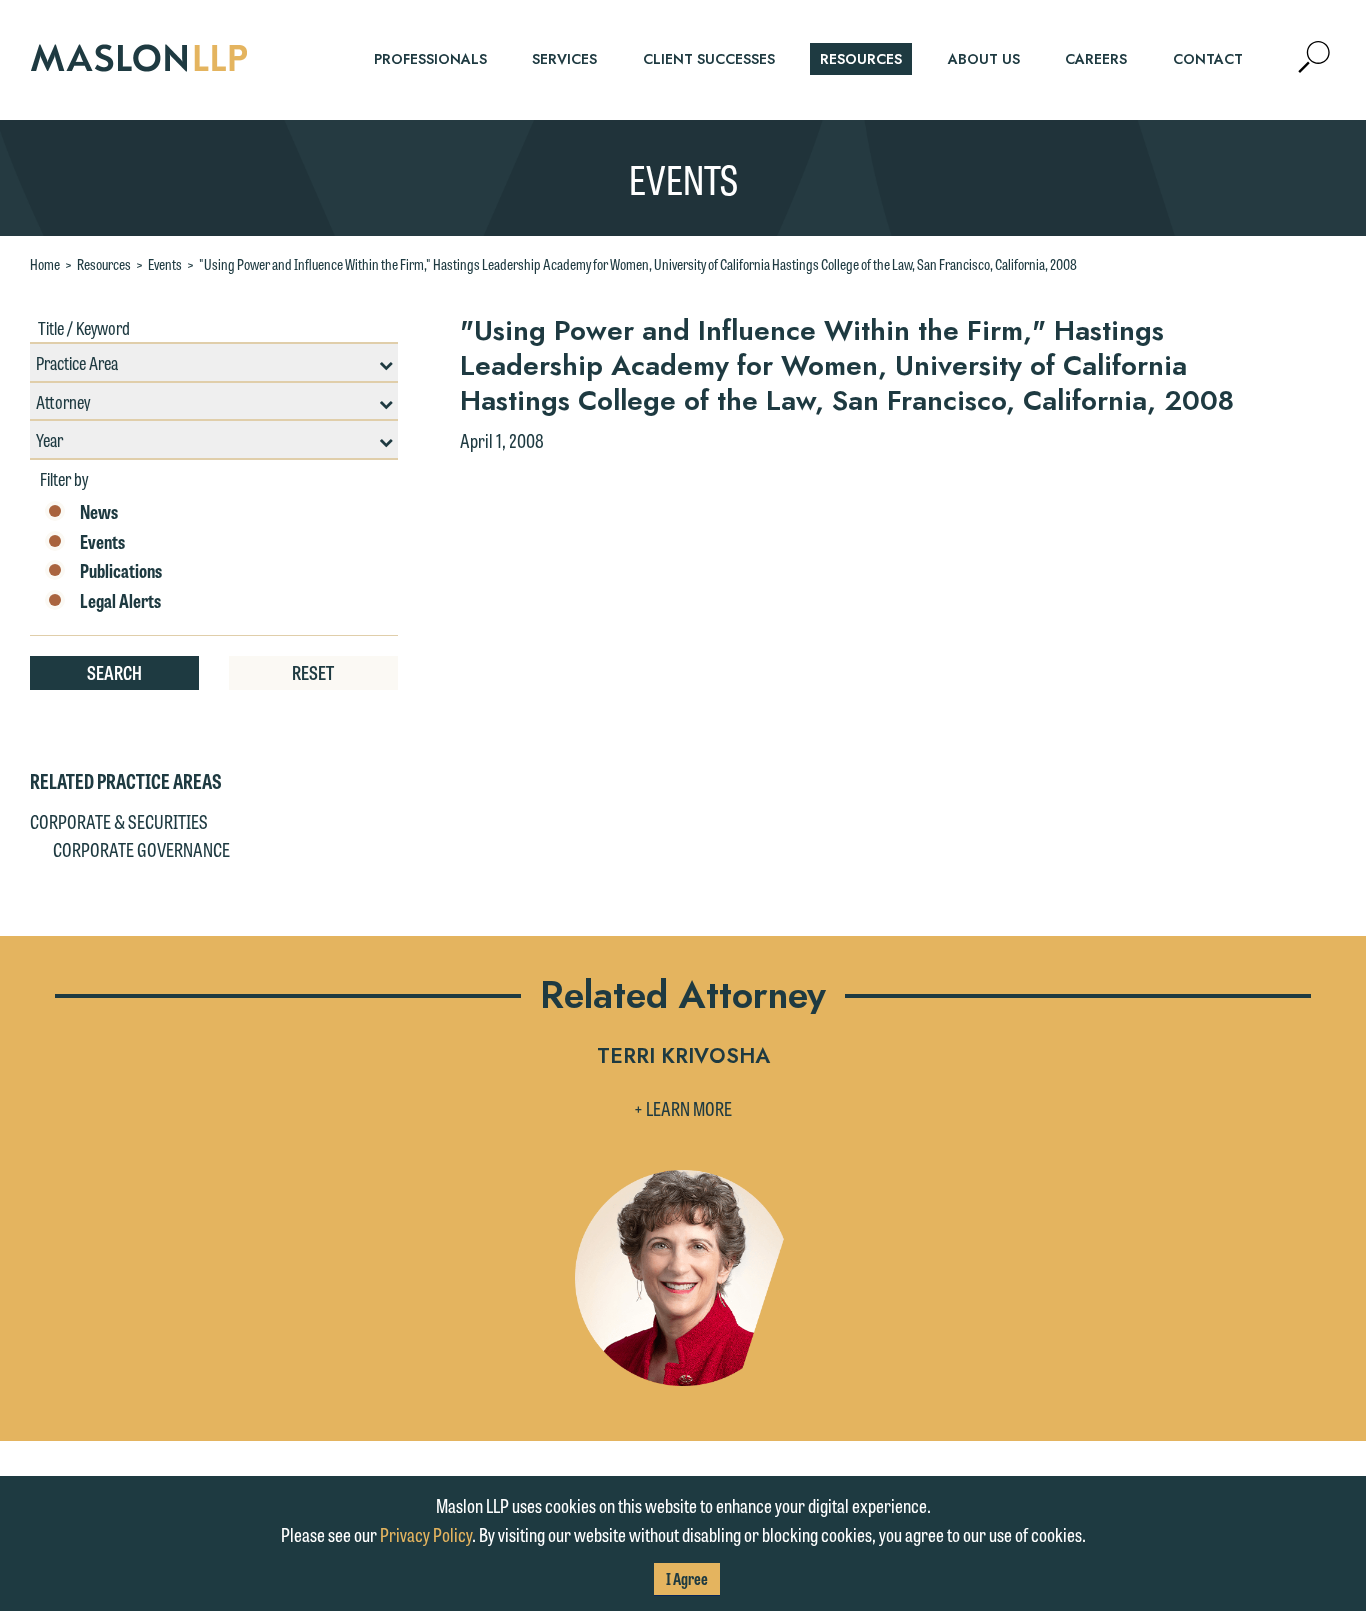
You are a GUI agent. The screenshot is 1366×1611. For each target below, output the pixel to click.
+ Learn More (683, 1108)
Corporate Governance (141, 849)
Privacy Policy (426, 1534)
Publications (121, 571)
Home (45, 264)
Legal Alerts (120, 601)
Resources (104, 264)
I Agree (687, 1578)
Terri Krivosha (683, 1057)
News (99, 512)
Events (165, 264)
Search (114, 672)
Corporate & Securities (119, 821)
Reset (313, 672)
